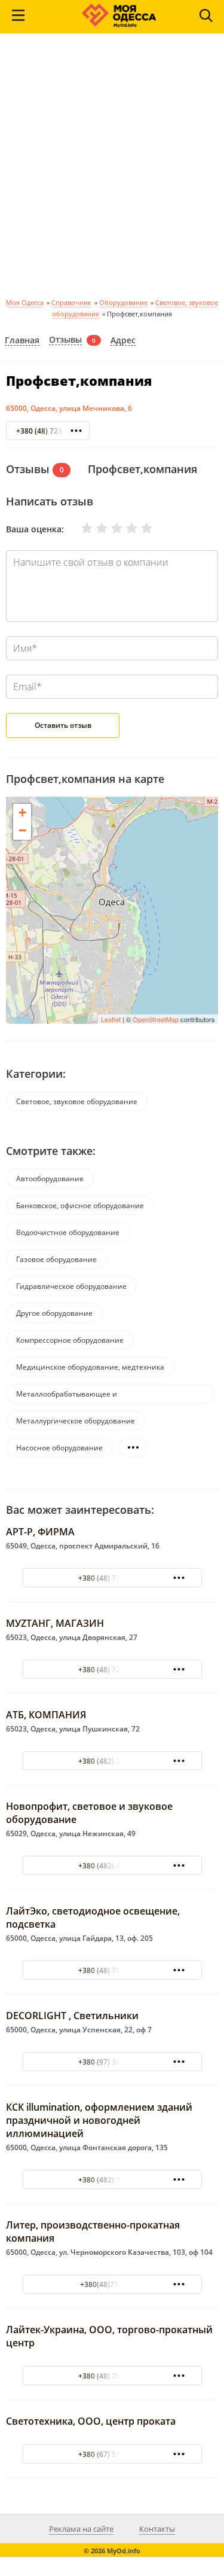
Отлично (139, 528)
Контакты (157, 2529)
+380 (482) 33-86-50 (112, 1761)
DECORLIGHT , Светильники (72, 2016)
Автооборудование (50, 1179)
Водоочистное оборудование (68, 1232)
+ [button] (22, 813)
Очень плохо (79, 528)
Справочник (71, 302)
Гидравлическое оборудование (71, 1286)
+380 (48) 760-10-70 (112, 1970)
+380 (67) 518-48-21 (112, 2454)
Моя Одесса (25, 302)
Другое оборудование (54, 1313)
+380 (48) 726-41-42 (112, 1670)
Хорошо (124, 528)
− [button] (22, 830)
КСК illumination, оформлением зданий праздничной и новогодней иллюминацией (99, 2120)
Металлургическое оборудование (76, 1421)
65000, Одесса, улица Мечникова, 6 (69, 408)
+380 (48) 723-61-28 (50, 431)
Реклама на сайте (81, 2529)
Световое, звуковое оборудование (77, 1101)
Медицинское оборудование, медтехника (90, 1367)
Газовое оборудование (56, 1259)
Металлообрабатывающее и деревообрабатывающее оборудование (87, 1396)
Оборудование (123, 302)
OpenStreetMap (156, 1019)
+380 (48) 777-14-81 (112, 1578)
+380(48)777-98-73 (112, 2284)
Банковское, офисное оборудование (80, 1205)
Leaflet (111, 1019)
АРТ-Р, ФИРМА (40, 1532)
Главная (22, 341)
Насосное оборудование (59, 1448)
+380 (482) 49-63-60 (112, 1866)
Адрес (123, 341)
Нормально (109, 528)
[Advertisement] (112, 170)
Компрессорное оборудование (70, 1340)
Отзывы (65, 340)
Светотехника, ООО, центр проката (91, 2421)
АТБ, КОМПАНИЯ (46, 1715)
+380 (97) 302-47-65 (112, 2062)
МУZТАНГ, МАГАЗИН (55, 1623)
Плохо (94, 528)
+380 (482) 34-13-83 (112, 2180)
